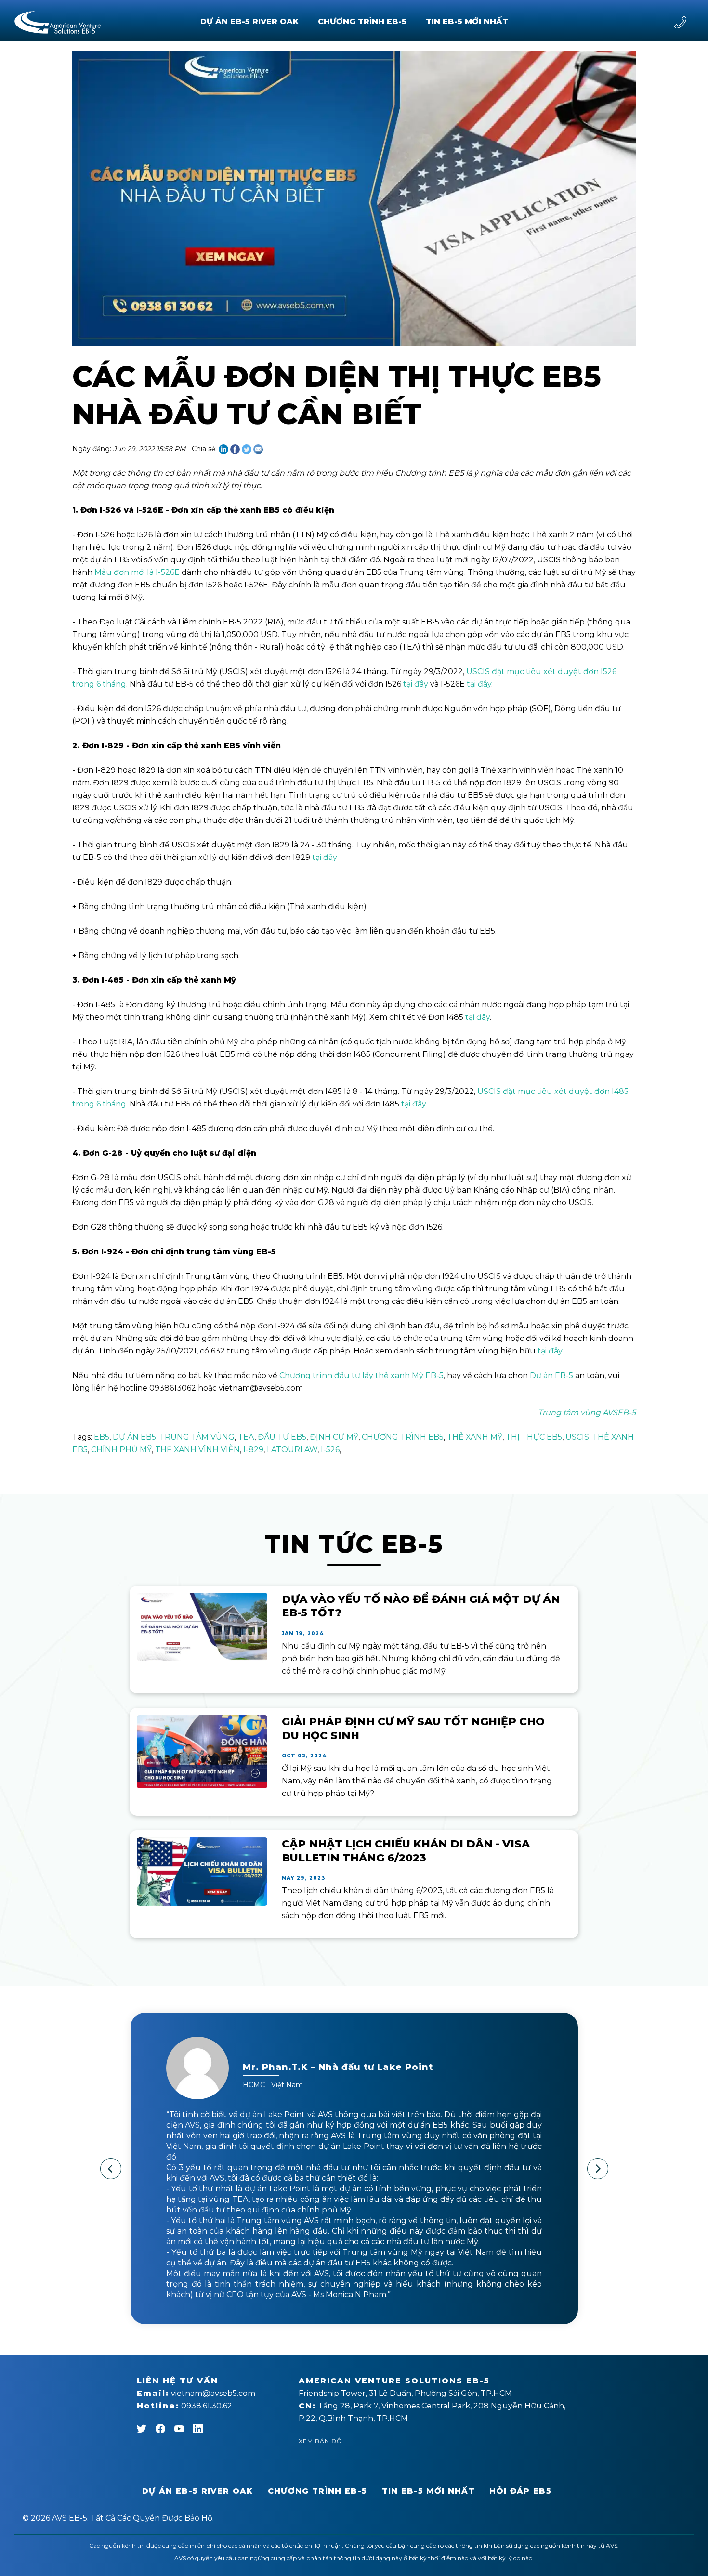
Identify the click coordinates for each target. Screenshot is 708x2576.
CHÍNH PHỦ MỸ (121, 1450)
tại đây (416, 684)
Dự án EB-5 (551, 1375)
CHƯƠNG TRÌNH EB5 (403, 1437)
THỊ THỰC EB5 (534, 1437)
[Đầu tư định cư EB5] (58, 22)
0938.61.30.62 (184, 2406)
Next (598, 2169)
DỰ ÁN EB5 (134, 1437)
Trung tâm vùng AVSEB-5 (587, 1412)
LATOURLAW (292, 1450)
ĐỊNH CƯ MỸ (334, 1437)
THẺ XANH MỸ (475, 1437)
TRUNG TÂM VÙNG (197, 1437)
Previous (111, 2169)
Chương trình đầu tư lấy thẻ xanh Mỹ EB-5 (361, 1375)
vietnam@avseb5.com (196, 2393)
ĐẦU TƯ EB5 (282, 1437)
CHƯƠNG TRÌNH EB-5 (362, 21)
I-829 (253, 1450)
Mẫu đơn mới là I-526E (137, 572)
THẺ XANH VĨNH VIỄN (197, 1450)
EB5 (102, 1437)
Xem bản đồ (320, 2441)
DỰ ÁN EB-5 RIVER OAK (249, 21)
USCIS (577, 1437)
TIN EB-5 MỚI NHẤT (467, 21)
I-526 (330, 1450)
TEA (246, 1437)
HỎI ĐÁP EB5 (520, 2491)
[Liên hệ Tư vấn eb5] (680, 22)
